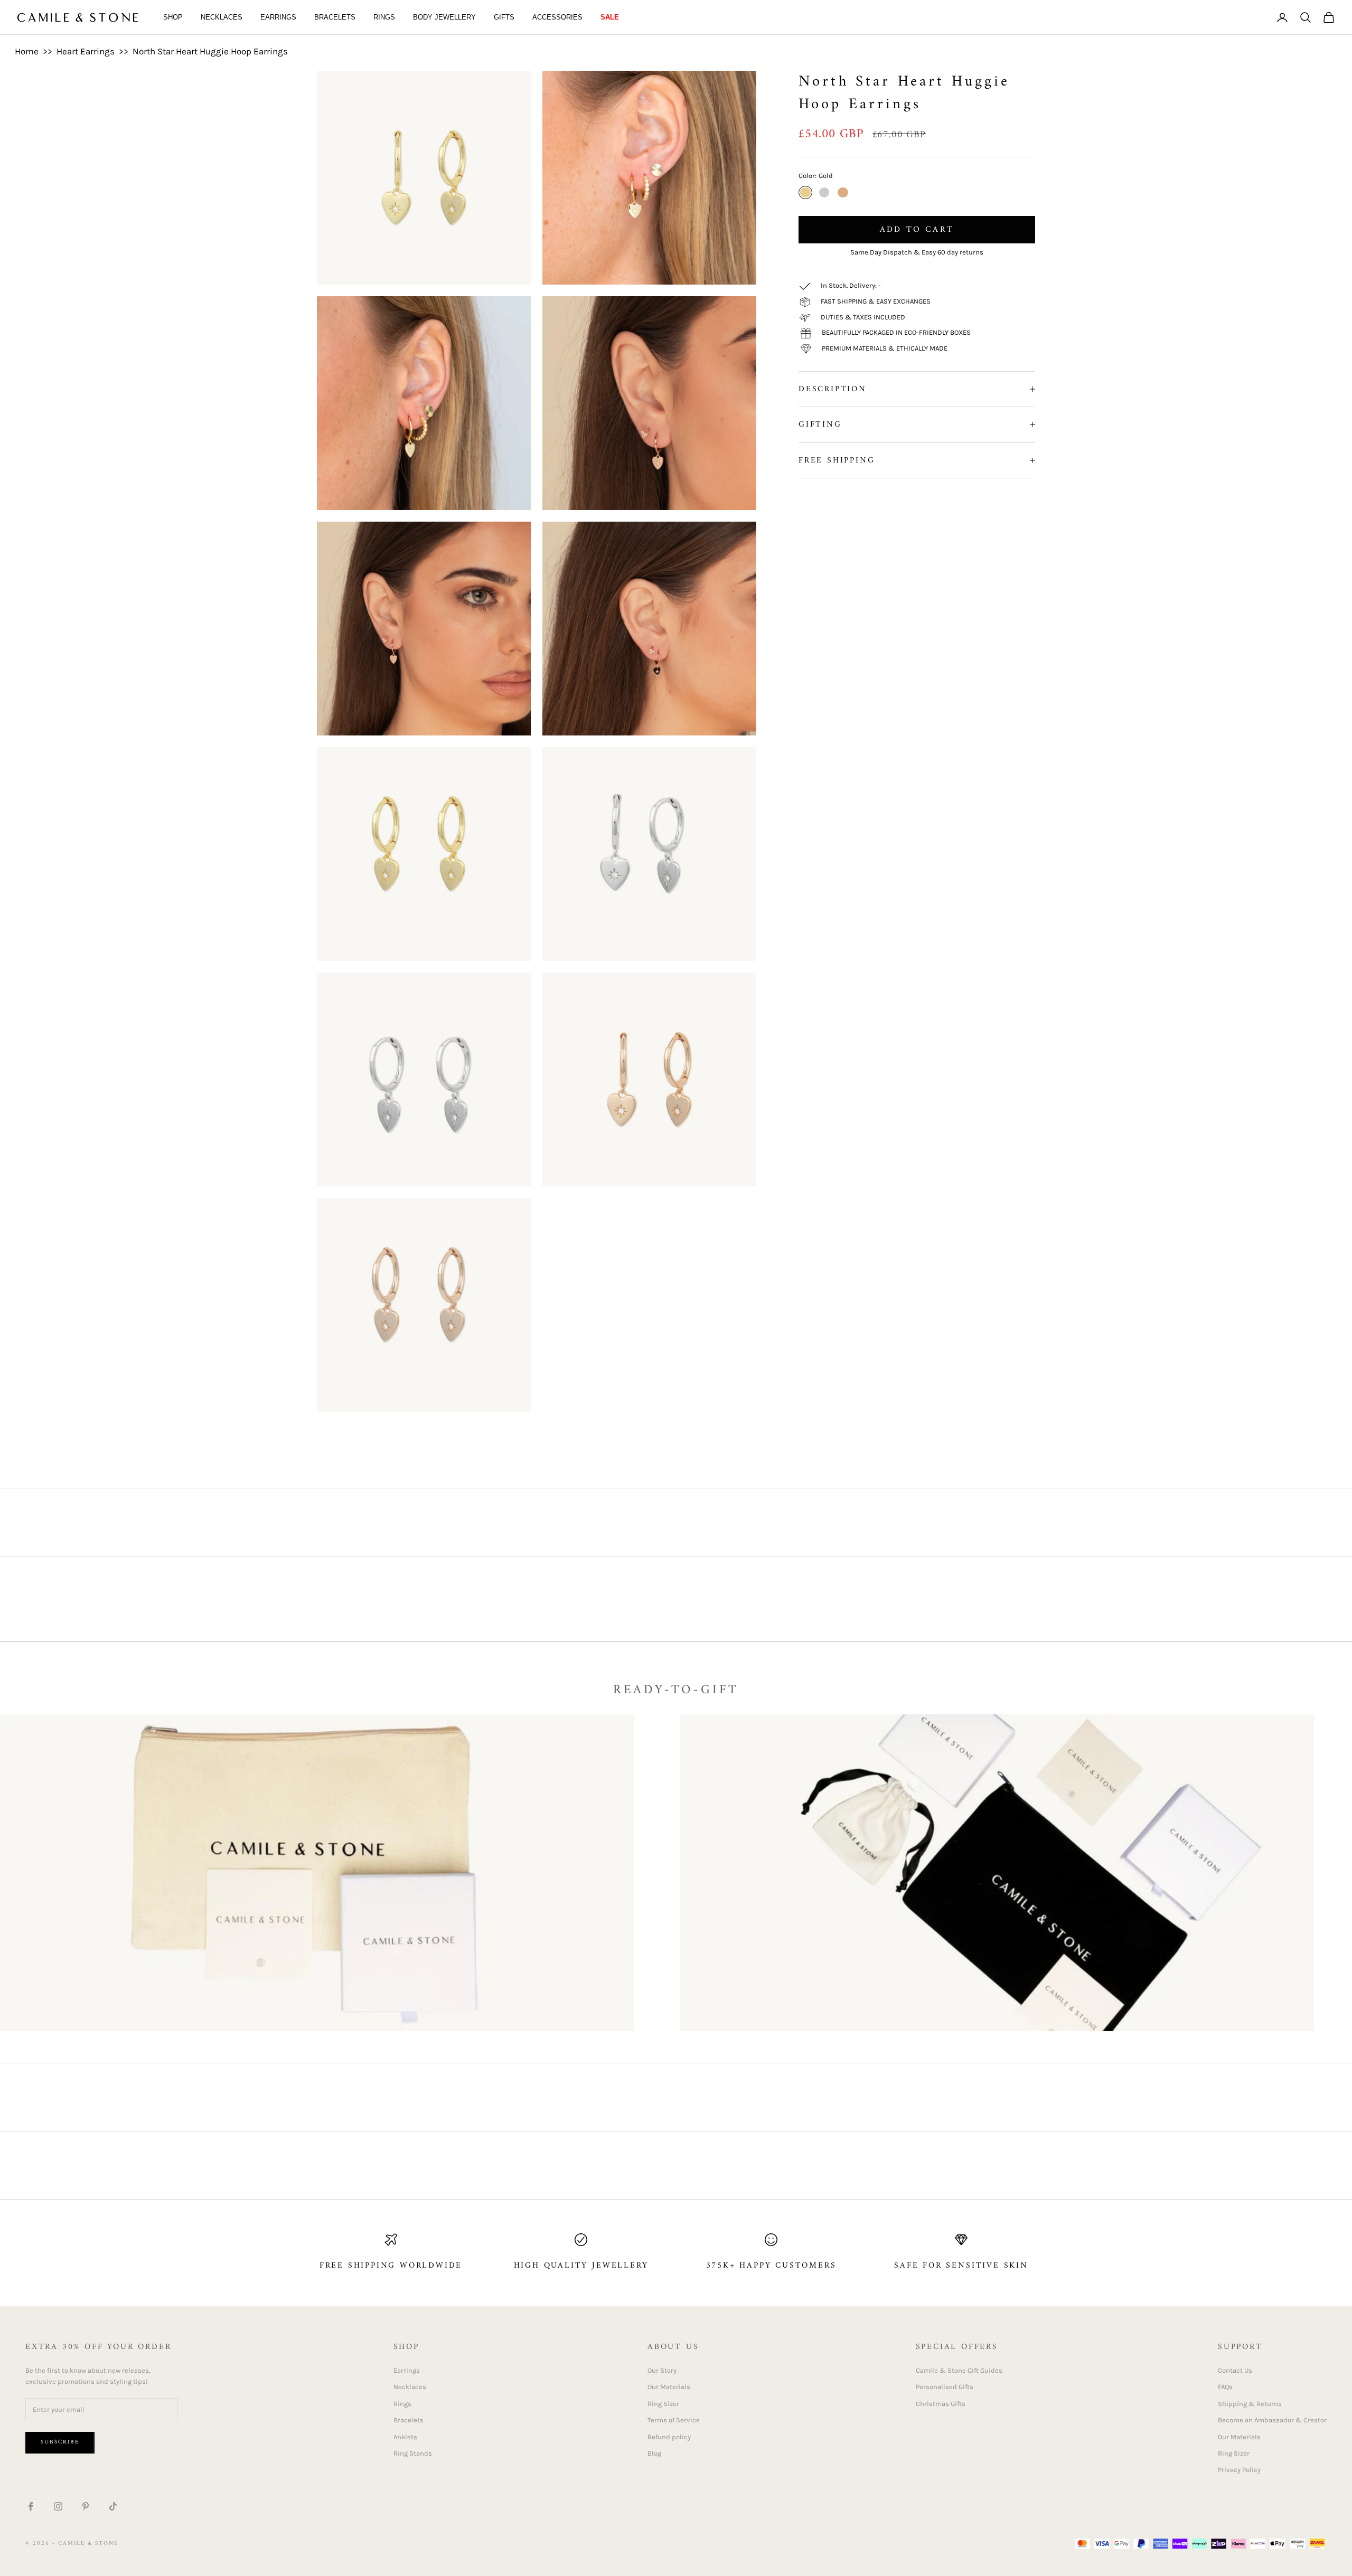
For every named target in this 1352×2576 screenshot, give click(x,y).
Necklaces (222, 17)
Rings (384, 17)
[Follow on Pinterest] (86, 2506)
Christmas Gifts (941, 2404)
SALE (610, 17)
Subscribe (60, 2442)
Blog (654, 2453)
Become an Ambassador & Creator (1272, 2420)
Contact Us (1235, 2370)
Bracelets (335, 17)
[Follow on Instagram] (58, 2506)
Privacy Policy (1239, 2470)
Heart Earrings (86, 51)
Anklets (405, 2437)
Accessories (557, 17)
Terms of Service (674, 2420)
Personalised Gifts (945, 2387)
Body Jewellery (444, 17)
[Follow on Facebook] (31, 2506)
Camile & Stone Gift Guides (959, 2370)
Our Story (662, 2370)
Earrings (278, 17)
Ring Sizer (663, 2404)
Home (27, 51)
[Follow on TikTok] (113, 2506)
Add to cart (917, 230)
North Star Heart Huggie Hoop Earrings (210, 51)
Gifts (504, 17)
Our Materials (669, 2387)
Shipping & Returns (1250, 2404)
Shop (173, 17)
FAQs (1225, 2387)
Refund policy (669, 2437)
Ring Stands (413, 2453)
